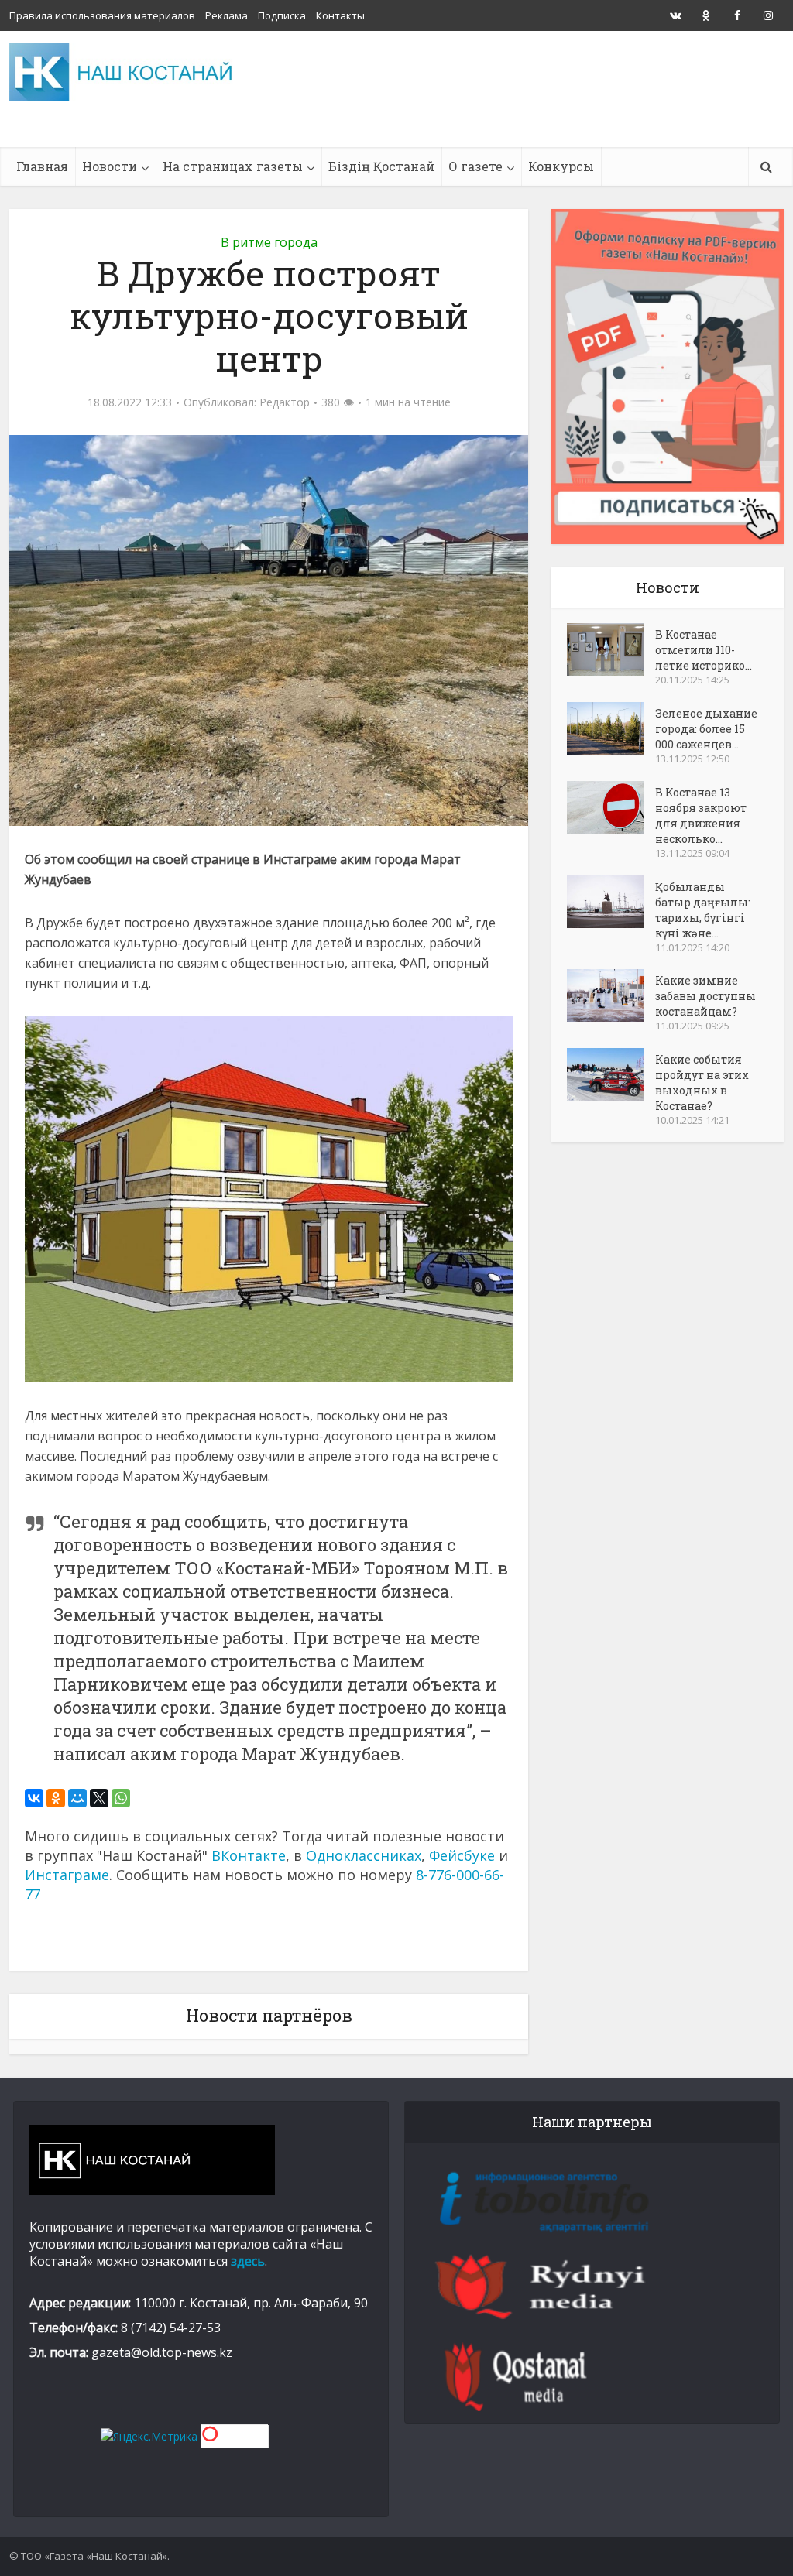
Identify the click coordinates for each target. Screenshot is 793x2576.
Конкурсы (561, 166)
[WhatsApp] (121, 1798)
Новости (110, 166)
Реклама (227, 15)
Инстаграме (67, 1875)
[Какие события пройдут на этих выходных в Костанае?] (611, 1074)
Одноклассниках (364, 1855)
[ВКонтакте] (34, 1798)
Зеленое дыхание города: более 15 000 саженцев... (706, 729)
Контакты (340, 15)
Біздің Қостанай (381, 166)
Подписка (282, 15)
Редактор (285, 402)
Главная (42, 166)
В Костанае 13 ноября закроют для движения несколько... (701, 815)
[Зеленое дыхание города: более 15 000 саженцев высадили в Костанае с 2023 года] (611, 728)
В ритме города (269, 242)
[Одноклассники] (56, 1798)
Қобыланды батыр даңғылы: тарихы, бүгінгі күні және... (703, 910)
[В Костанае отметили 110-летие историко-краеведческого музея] (611, 649)
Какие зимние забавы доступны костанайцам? (705, 996)
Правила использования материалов (102, 15)
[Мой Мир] (77, 1798)
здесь (248, 2261)
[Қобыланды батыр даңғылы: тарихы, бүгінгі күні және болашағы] (611, 902)
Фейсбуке (462, 1855)
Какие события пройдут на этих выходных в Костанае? (702, 1082)
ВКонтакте (249, 1855)
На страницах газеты (233, 166)
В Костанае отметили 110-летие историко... (704, 650)
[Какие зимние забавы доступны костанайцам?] (611, 995)
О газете (475, 166)
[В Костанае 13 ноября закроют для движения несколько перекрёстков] (611, 807)
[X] (99, 1798)
